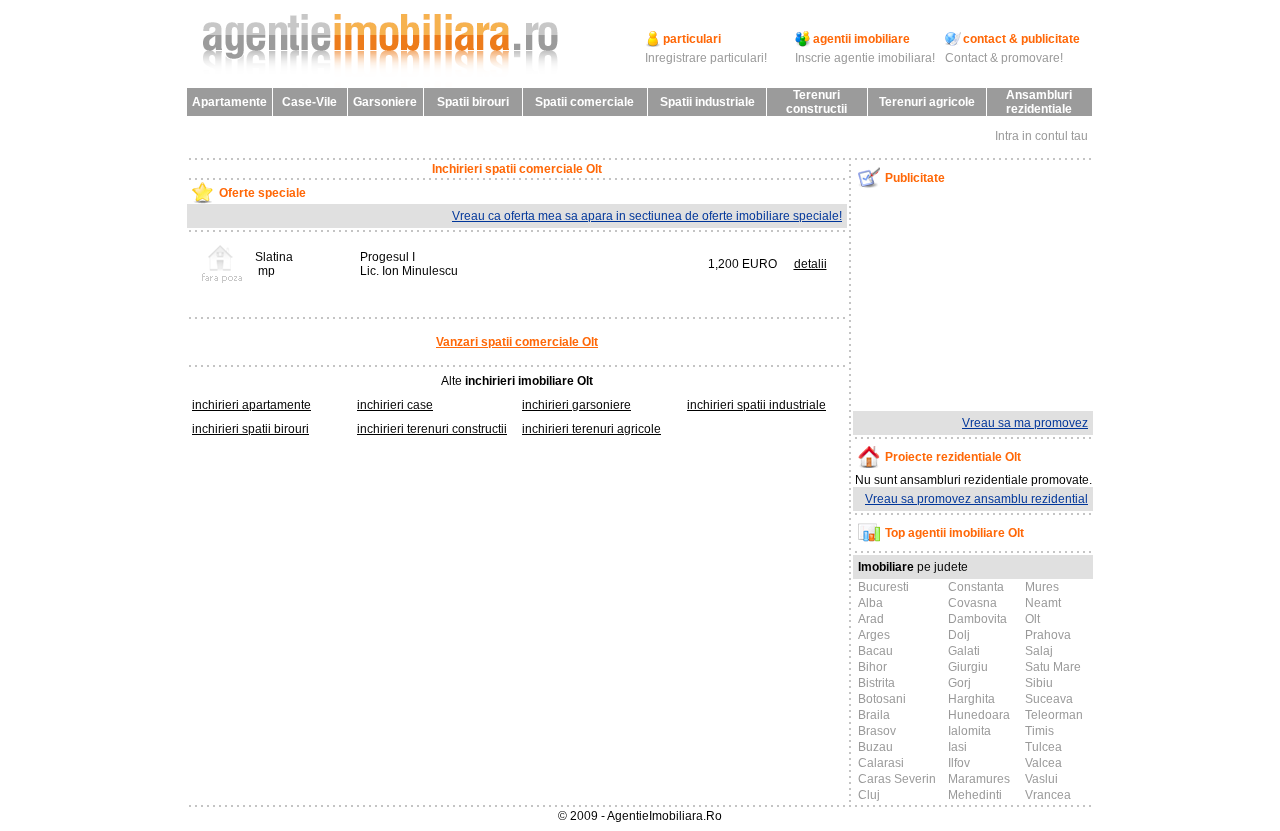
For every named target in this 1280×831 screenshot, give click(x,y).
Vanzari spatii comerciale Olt (517, 342)
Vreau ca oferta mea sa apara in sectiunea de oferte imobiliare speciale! (647, 216)
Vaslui (1041, 779)
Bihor (872, 667)
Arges (874, 635)
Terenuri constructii (816, 102)
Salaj (1039, 651)
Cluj (869, 795)
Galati (964, 651)
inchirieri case (395, 405)
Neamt (1043, 603)
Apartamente (229, 102)
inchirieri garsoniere (576, 405)
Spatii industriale (707, 102)
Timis (1039, 731)
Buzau (875, 747)
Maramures (979, 779)
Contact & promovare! (1004, 58)
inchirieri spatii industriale (756, 405)
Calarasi (881, 763)
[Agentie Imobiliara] (385, 84)
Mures (1042, 587)
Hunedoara (979, 715)
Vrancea (1048, 795)
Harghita (971, 699)
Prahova (1048, 635)
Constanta (976, 587)
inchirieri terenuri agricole (591, 429)
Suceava (1049, 699)
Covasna (972, 603)
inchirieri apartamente (251, 405)
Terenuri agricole (927, 102)
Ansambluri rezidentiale (1039, 102)
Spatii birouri (473, 102)
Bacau (875, 651)
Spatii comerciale (584, 102)
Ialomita (969, 731)
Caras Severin (897, 779)
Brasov (877, 731)
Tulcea (1043, 747)
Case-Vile (309, 102)
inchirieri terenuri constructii (432, 429)
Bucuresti (883, 587)
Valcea (1043, 763)
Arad (871, 619)
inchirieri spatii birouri (250, 429)
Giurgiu (968, 667)
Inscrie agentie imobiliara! (865, 58)
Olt (1032, 619)
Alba (870, 603)
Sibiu (1039, 683)
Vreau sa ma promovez (1025, 423)
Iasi (957, 747)
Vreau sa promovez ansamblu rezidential (976, 499)
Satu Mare (1053, 667)
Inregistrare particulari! (706, 58)
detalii (810, 264)
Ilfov (959, 763)
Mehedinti (975, 795)
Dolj (959, 635)
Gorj (959, 683)
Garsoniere (385, 102)
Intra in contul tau (1041, 136)
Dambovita (977, 619)
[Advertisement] (957, 299)
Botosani (882, 699)
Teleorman (1054, 715)
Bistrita (876, 683)
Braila (874, 715)
